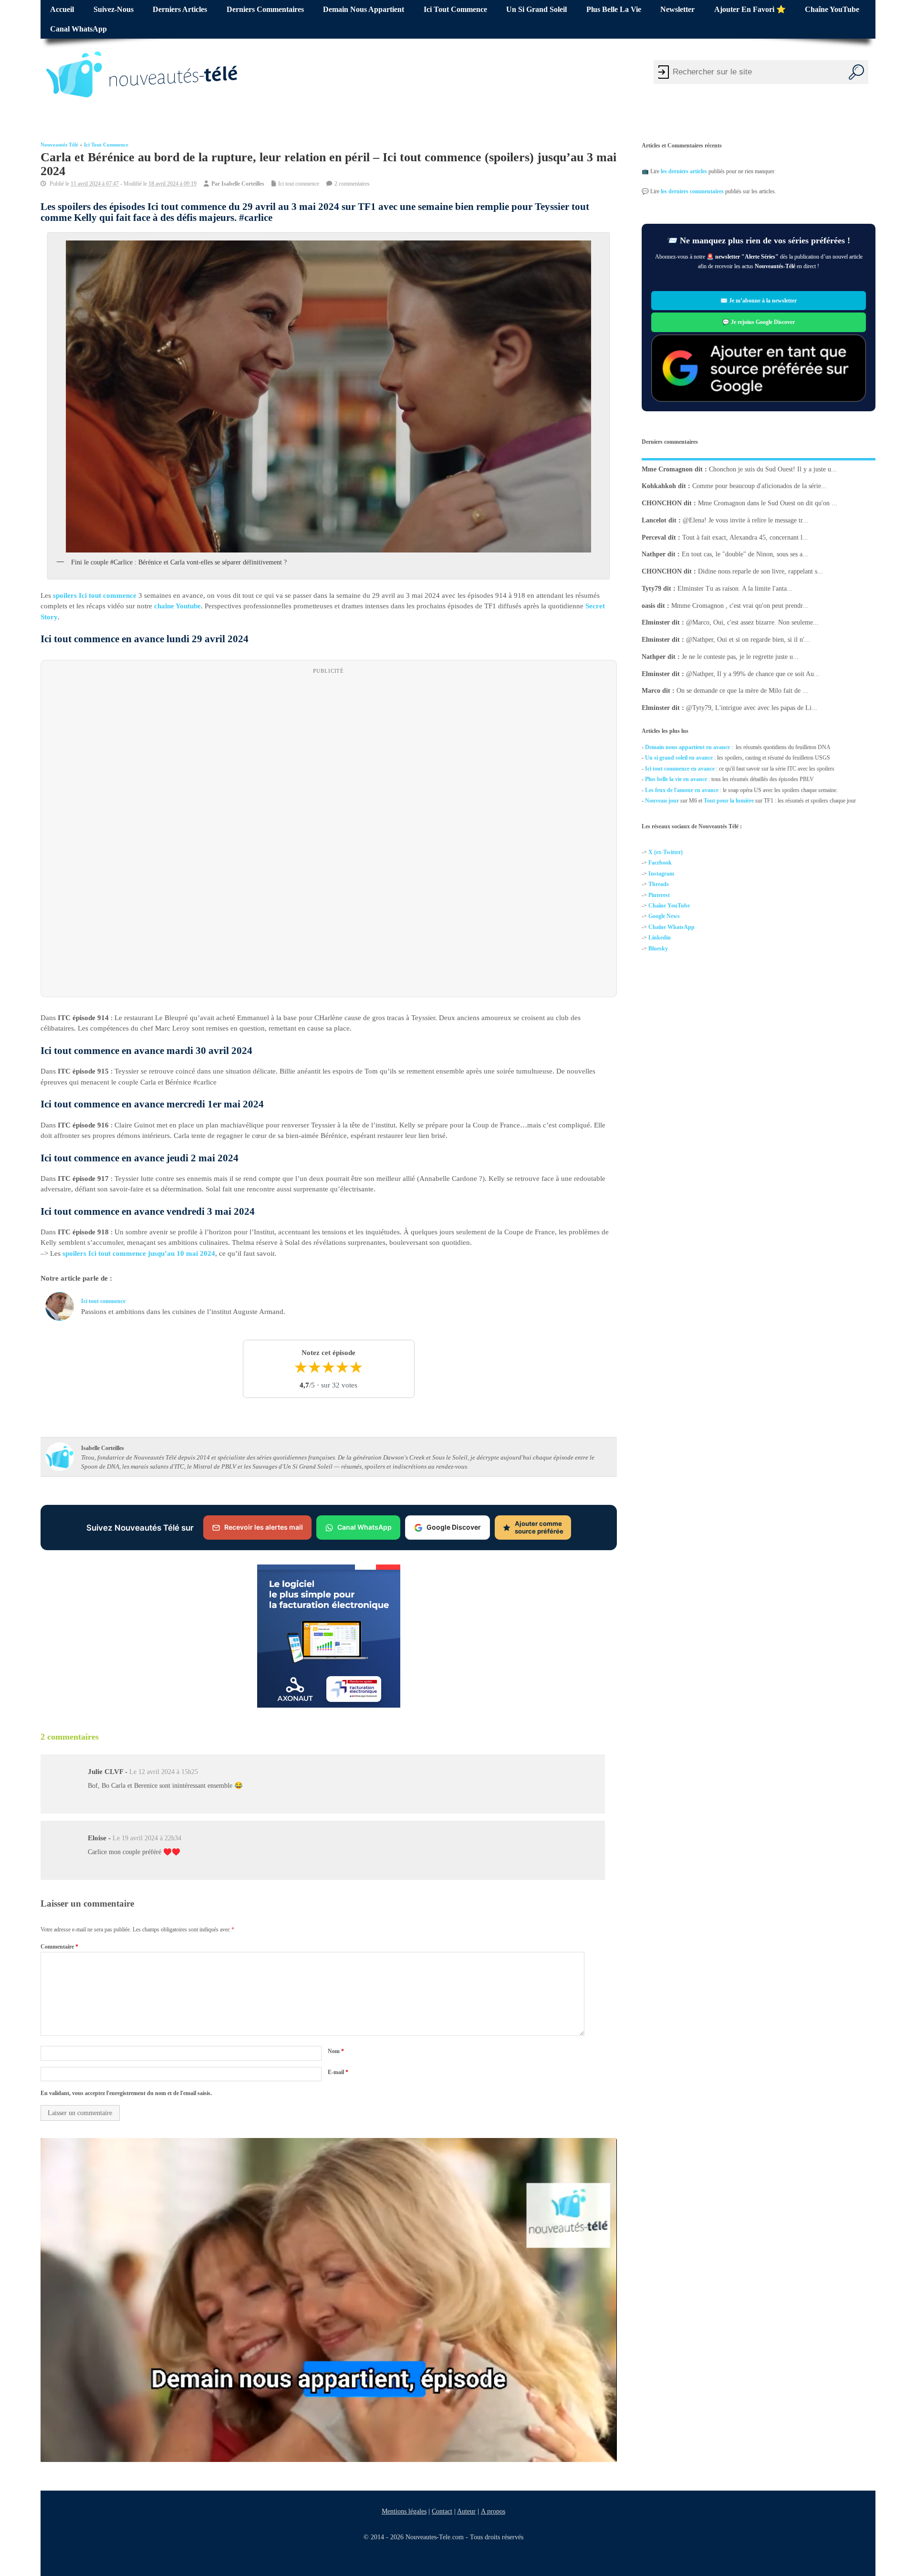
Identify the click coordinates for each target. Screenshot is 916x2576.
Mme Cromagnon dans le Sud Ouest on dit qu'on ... (768, 503)
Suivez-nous (114, 10)
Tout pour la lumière (729, 801)
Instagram (661, 874)
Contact (442, 2511)
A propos (493, 2511)
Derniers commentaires (265, 10)
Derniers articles (180, 10)
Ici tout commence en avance (680, 769)
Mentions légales (404, 2511)
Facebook (660, 863)
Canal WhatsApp (78, 29)
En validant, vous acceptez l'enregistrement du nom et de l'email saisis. (126, 2093)
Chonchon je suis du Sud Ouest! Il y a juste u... (773, 469)
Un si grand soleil (536, 10)
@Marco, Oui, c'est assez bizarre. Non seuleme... (752, 622)
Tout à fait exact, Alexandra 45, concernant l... (745, 537)
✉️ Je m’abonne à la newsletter (759, 301)
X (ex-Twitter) (666, 852)
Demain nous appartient (364, 10)
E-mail (338, 2072)
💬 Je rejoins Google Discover (759, 322)
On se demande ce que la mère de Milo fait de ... (742, 691)
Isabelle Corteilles (243, 184)
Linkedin (660, 938)
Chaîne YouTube (832, 10)
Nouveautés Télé (59, 145)
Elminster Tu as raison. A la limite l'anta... (735, 589)
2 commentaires (352, 184)
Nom (336, 2052)
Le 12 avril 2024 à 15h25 (164, 1772)
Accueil (62, 10)
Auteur (466, 2511)
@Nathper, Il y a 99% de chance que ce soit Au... (753, 673)
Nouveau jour (662, 801)
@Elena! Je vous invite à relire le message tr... (745, 520)
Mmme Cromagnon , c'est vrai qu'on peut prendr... (740, 605)
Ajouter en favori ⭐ (750, 10)
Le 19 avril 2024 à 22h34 (147, 1838)
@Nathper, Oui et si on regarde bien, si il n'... (748, 640)
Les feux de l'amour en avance (682, 790)
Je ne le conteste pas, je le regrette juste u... (740, 657)
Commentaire (59, 1947)
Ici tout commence (455, 10)
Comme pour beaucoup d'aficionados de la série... (760, 486)
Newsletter (677, 10)
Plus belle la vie (614, 10)
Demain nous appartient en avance (687, 747)
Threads (659, 884)
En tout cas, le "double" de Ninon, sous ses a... (745, 554)
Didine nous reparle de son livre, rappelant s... (760, 571)
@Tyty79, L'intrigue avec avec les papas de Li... (752, 708)
